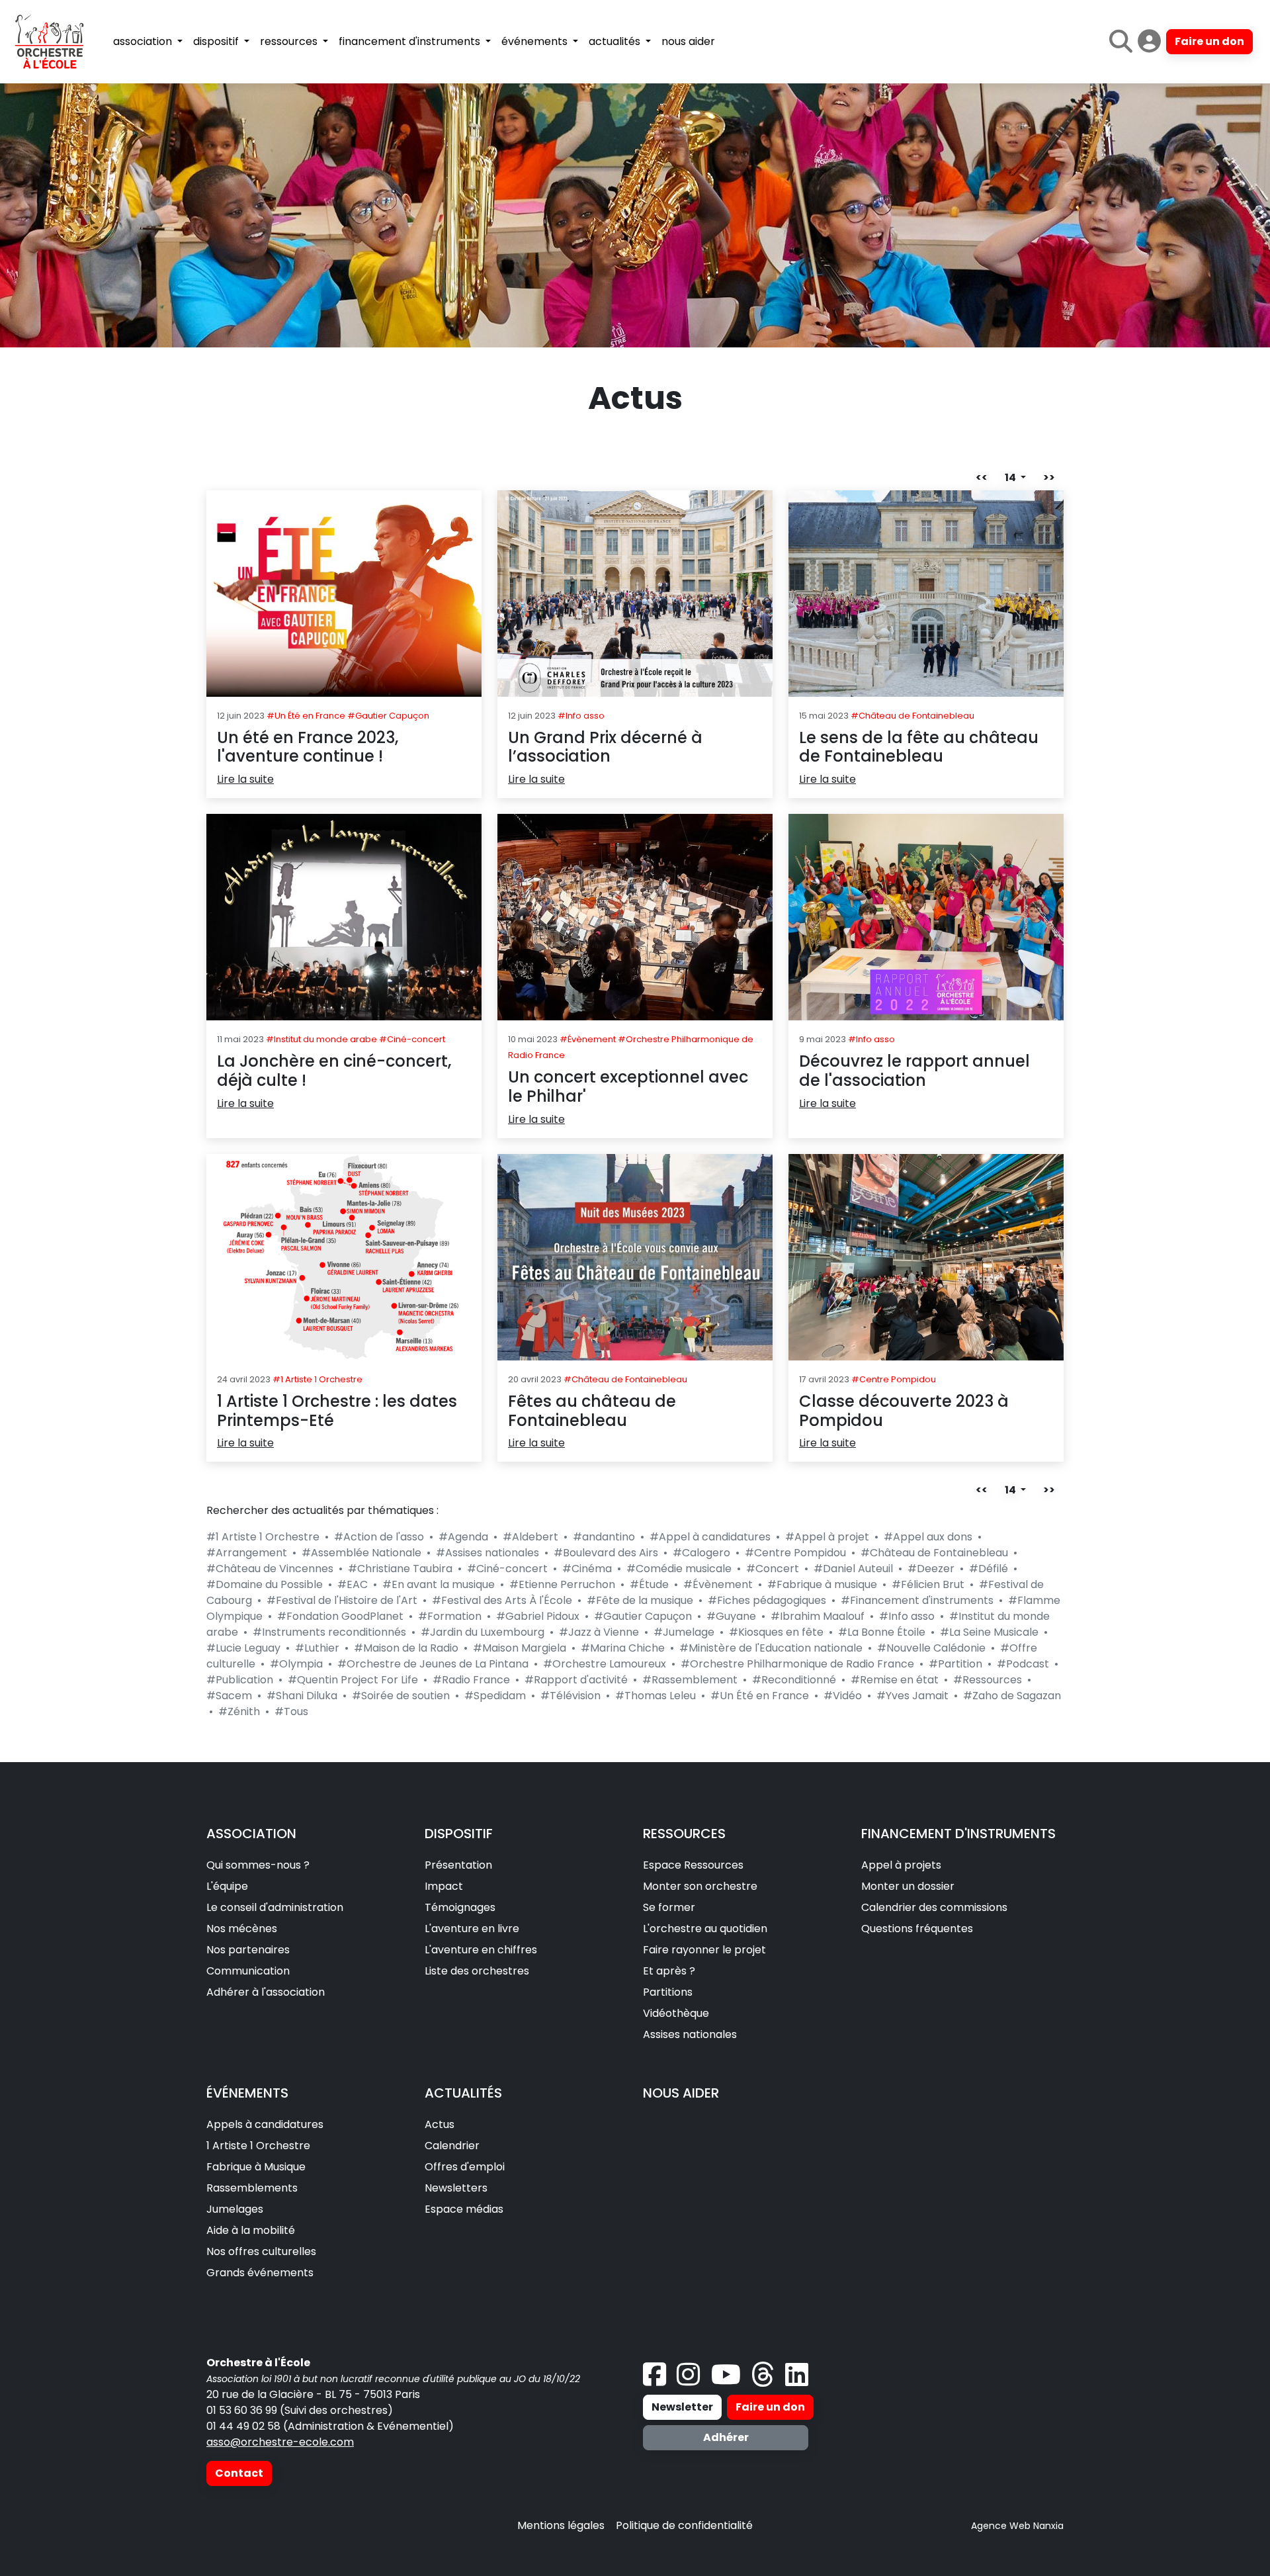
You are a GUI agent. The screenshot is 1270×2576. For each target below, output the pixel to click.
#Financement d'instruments (917, 1600)
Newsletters (456, 2188)
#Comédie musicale (679, 1569)
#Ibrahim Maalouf (818, 1616)
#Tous (291, 1711)
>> (1049, 477)
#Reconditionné (794, 1680)
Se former (669, 1907)
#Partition (955, 1664)
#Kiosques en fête (776, 1632)
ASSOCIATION (251, 1834)
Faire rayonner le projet (704, 1950)
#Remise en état (895, 1680)
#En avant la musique (439, 1584)
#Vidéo (843, 1696)
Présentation (458, 1865)
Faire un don (1209, 41)
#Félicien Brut (928, 1584)
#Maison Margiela (520, 1648)
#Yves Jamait (912, 1696)
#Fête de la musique (640, 1600)
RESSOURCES (684, 1834)
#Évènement (718, 1584)
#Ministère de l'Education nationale (771, 1648)
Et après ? (669, 1971)
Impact (444, 1886)
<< (982, 477)
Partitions (668, 1992)
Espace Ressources (693, 1865)
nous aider (688, 41)
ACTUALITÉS (463, 2093)
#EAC (353, 1584)
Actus (440, 2124)
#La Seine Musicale (989, 1632)
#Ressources (988, 1680)
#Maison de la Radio (406, 1648)
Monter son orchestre (700, 1886)
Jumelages (235, 2209)
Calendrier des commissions (934, 1907)
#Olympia (296, 1664)
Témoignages (460, 1907)
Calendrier (452, 2146)
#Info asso (907, 1616)
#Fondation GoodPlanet (340, 1616)
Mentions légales (561, 2525)
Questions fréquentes (917, 1929)
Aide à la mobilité (251, 2230)
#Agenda (463, 1537)
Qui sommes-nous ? (258, 1865)
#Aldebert (530, 1537)
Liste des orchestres (477, 1971)
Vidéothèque (676, 2013)
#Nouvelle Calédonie (931, 1648)
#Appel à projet (827, 1537)
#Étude (649, 1584)
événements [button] (536, 41)
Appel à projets (901, 1865)
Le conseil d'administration (275, 1907)
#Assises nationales (487, 1553)
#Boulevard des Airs (606, 1553)
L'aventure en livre (472, 1929)
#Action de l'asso (379, 1537)
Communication (248, 1971)
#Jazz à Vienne (599, 1632)
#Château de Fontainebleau (934, 1553)
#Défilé (989, 1569)
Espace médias (464, 2209)
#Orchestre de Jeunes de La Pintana (433, 1664)
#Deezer (931, 1569)
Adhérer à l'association (266, 1992)
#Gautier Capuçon (643, 1616)
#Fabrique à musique (822, 1584)
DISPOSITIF (459, 1834)
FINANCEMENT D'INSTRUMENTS (958, 1834)
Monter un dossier (908, 1886)
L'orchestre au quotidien (705, 1929)
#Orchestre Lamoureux (605, 1664)
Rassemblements (252, 2188)
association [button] (144, 41)
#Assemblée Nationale (361, 1553)
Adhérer (726, 2437)
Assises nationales (690, 2034)
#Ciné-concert (507, 1569)
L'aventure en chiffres (481, 1950)
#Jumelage (684, 1632)
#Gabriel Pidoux (538, 1616)
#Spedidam (495, 1696)
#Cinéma (587, 1569)
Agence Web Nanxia (1017, 2526)
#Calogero (701, 1553)
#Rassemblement (690, 1680)
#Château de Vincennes (270, 1569)
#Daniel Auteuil (853, 1569)
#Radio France (471, 1680)
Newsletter (682, 2407)
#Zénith (239, 1711)
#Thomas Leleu (656, 1696)
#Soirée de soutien (401, 1696)
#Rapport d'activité (576, 1680)
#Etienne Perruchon (562, 1584)
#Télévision (571, 1696)
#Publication (240, 1680)
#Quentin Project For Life (353, 1680)
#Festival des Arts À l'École (502, 1600)
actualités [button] (616, 41)
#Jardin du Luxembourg (483, 1632)
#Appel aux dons (928, 1537)
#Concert (773, 1569)
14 (1011, 477)
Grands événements (260, 2273)
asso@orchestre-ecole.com (280, 2442)
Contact (239, 2473)
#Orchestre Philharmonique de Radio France (797, 1664)
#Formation (450, 1616)
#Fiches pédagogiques (767, 1600)
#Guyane (731, 1616)
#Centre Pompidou (795, 1553)
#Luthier (317, 1648)
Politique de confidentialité (684, 2525)
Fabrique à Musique (256, 2167)
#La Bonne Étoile (882, 1632)
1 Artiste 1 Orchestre (258, 2146)
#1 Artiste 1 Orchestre (263, 1537)
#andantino (604, 1537)
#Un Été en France (760, 1696)
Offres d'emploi (465, 2167)
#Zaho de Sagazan (1012, 1696)
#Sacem (229, 1696)
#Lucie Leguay (243, 1648)
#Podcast (1023, 1664)
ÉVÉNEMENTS (247, 2093)
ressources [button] (290, 41)
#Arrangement (247, 1553)
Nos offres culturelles (261, 2251)
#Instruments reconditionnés (329, 1632)
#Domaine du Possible (265, 1584)
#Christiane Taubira (400, 1569)
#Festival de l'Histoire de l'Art (342, 1600)
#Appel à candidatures (710, 1537)
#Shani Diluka (302, 1696)
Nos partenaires (248, 1950)
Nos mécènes (242, 1929)
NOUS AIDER (681, 2093)
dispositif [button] (217, 41)
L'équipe (227, 1886)
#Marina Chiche (623, 1648)
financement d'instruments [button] (411, 41)
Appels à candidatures (265, 2124)
